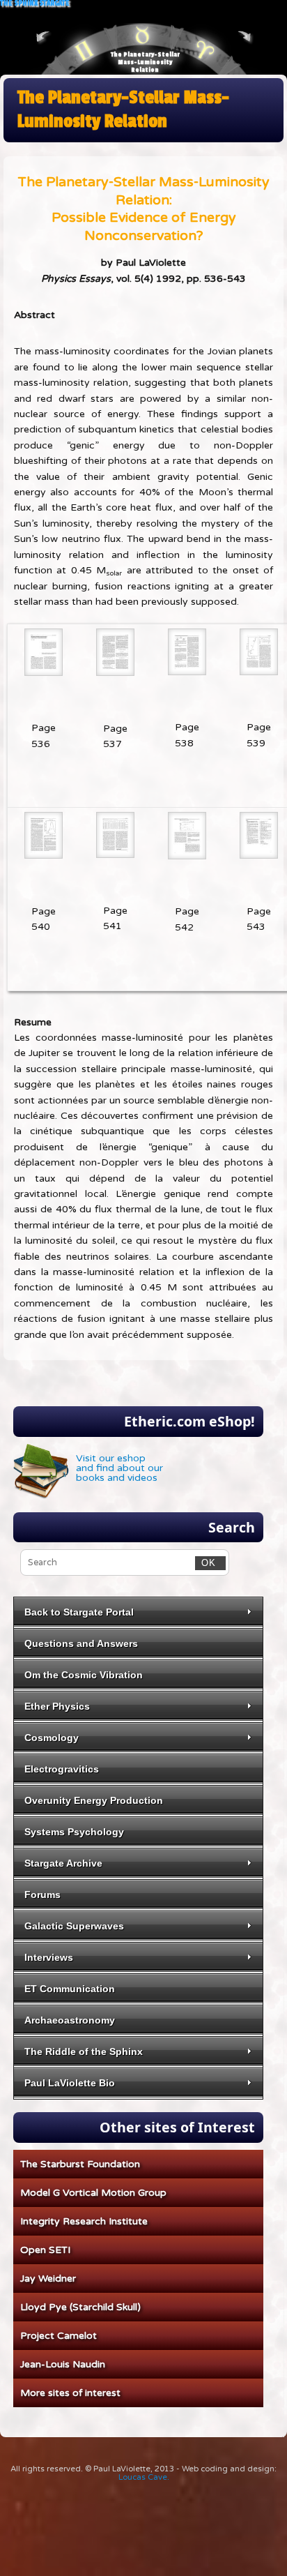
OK (205, 1563)
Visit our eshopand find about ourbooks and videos (119, 1468)
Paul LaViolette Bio (70, 2083)
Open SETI (45, 2250)
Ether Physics (57, 1706)
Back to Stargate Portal (79, 1612)
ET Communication (70, 1989)
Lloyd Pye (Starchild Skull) (80, 2307)
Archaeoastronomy (70, 2020)
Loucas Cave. (144, 2477)
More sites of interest (70, 2393)
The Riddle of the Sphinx (84, 2051)
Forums (42, 1895)
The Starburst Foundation (80, 2164)
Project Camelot (59, 2336)
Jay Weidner (48, 2279)
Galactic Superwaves (74, 1926)
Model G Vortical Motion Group (93, 2193)
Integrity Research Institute (84, 2221)
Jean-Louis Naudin (63, 2364)
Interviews (49, 1957)
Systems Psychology (74, 1832)
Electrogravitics (62, 1769)
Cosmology (52, 1738)
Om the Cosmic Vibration (84, 1675)
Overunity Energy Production (94, 1800)
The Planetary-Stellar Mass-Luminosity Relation (145, 62)
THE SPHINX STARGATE (35, 4)
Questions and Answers (81, 1643)
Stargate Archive (63, 1863)
